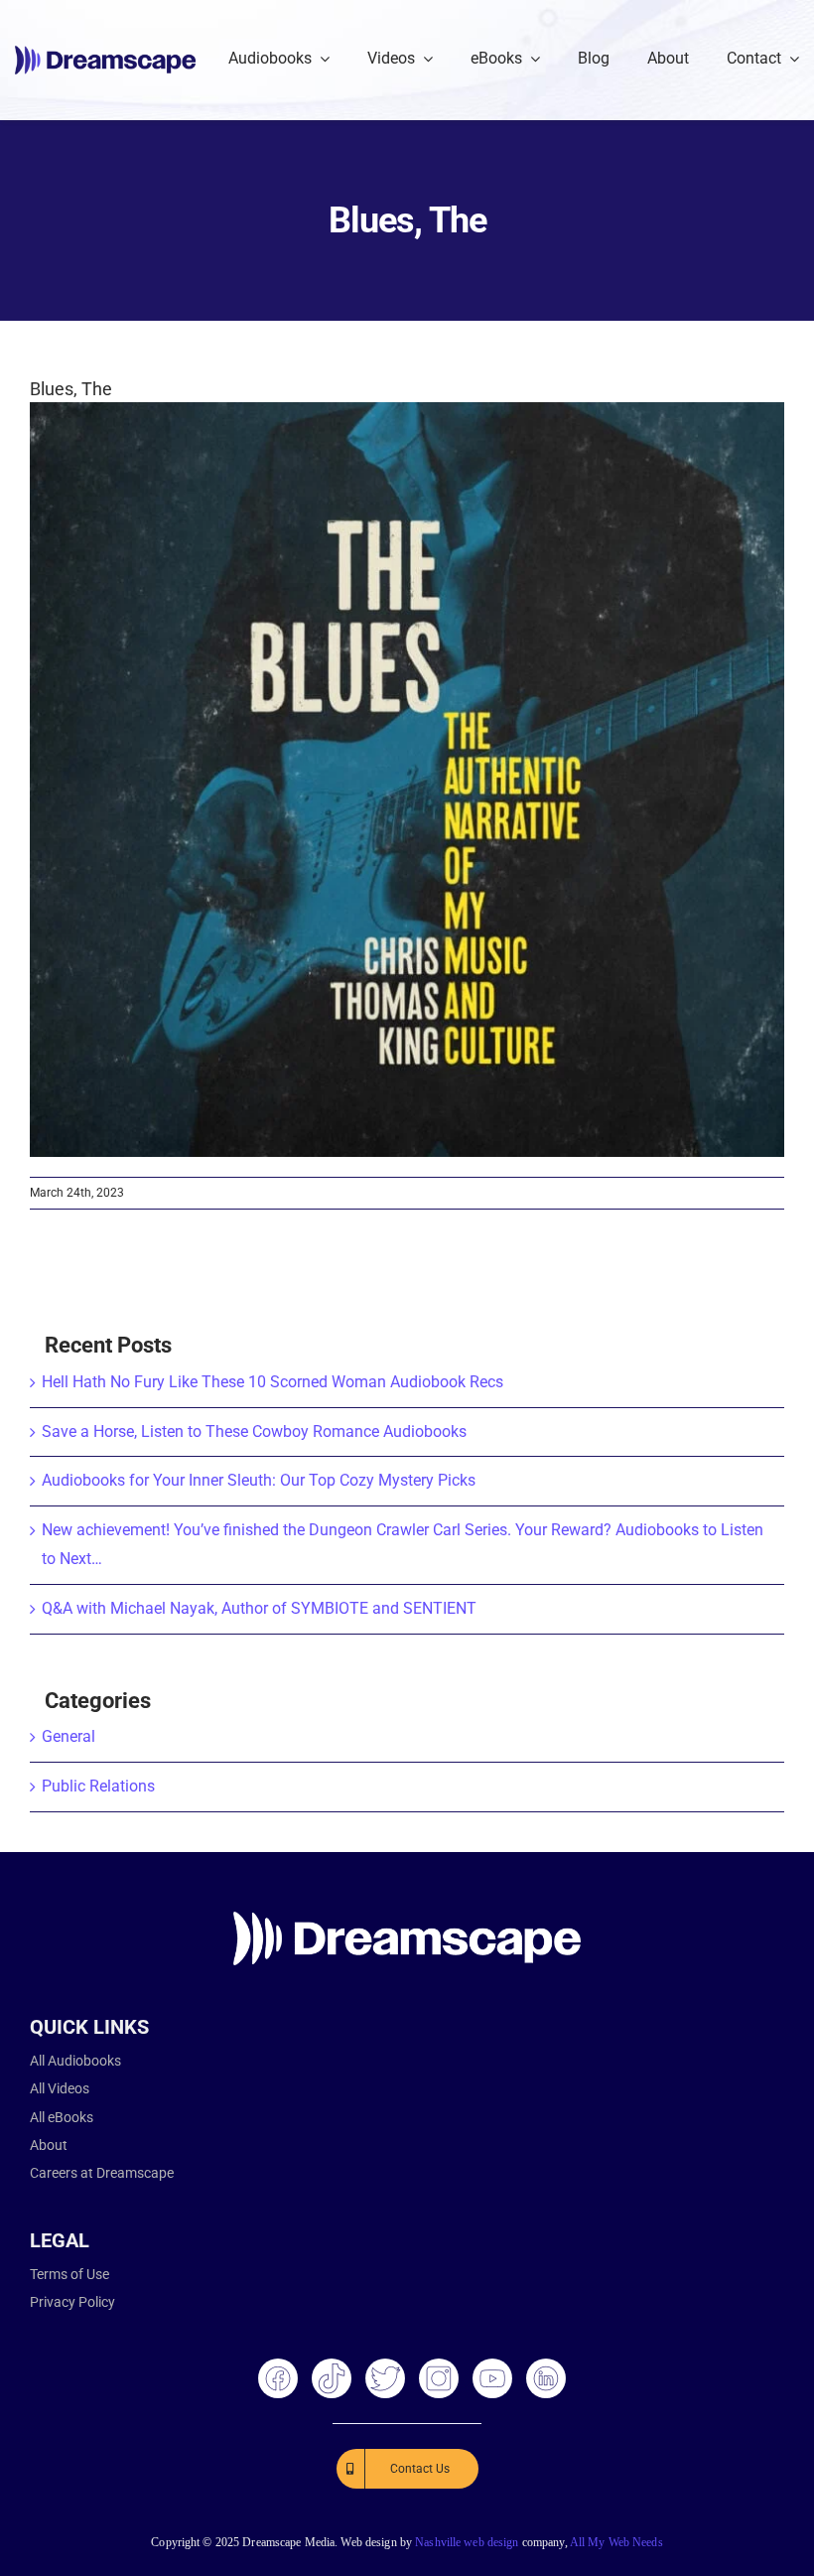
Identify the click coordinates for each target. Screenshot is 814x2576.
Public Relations (98, 1786)
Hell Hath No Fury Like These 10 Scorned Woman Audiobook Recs (272, 1382)
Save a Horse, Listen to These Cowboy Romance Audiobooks (254, 1431)
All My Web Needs (616, 2542)
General (68, 1736)
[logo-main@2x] (105, 53)
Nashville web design (467, 2542)
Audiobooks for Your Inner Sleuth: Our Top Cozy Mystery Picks (259, 1480)
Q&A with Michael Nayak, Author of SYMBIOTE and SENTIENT (259, 1608)
